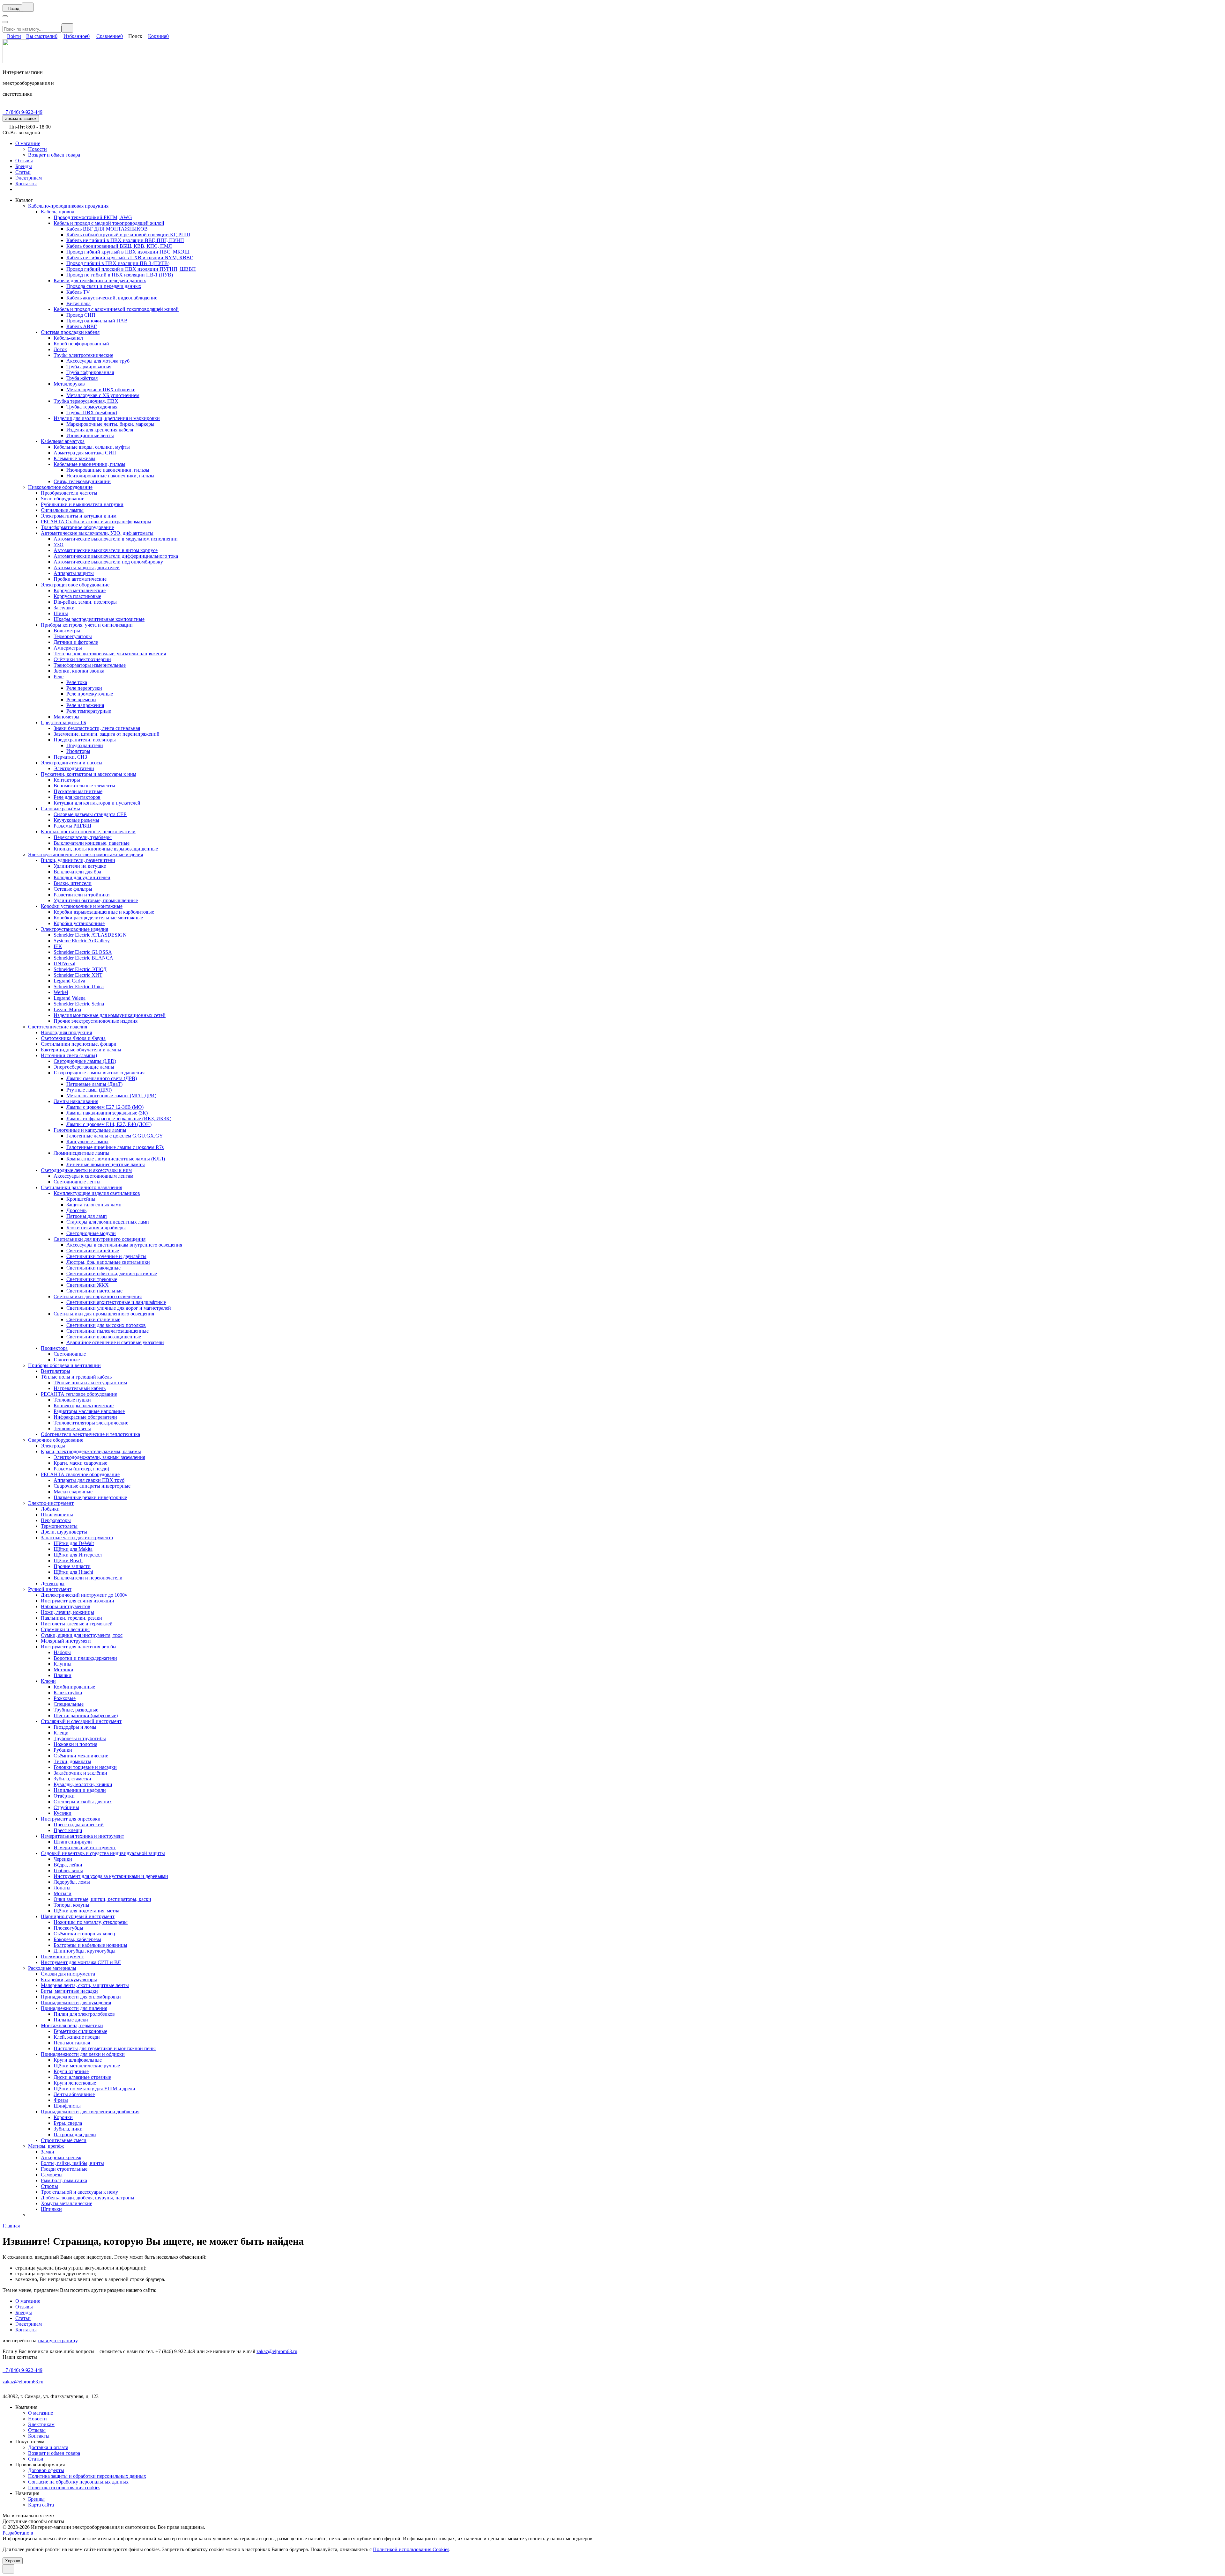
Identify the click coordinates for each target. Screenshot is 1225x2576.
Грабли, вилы (68, 1870)
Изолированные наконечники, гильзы (108, 470)
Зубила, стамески (72, 1779)
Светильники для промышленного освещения (104, 1314)
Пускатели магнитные (78, 791)
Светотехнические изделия (58, 1027)
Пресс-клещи (68, 1830)
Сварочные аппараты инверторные (92, 1486)
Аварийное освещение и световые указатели (115, 1342)
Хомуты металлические (67, 2203)
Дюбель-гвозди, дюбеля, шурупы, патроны (88, 2198)
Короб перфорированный (81, 344)
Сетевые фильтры (73, 889)
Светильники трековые (92, 1279)
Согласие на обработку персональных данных (78, 2482)
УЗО (59, 545)
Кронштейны (81, 1199)
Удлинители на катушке (80, 866)
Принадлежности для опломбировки (81, 1997)
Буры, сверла (68, 2123)
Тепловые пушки (72, 1400)
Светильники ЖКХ (88, 1285)
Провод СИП (81, 315)
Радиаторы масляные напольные (89, 1411)
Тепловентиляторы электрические (91, 1423)
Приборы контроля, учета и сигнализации (87, 625)
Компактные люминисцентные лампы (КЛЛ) (116, 1159)
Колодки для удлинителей (82, 877)
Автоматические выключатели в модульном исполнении (116, 539)
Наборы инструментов (66, 1606)
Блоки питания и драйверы (96, 1228)
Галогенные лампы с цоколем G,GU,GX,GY (115, 1136)
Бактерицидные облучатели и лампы (81, 1050)
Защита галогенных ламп (94, 1205)
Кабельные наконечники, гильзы (89, 464)
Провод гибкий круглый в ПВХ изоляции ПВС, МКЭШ (128, 252)
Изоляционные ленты (90, 435)
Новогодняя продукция (66, 1032)
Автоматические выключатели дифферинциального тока (116, 556)
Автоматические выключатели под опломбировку (108, 562)
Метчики (63, 1670)
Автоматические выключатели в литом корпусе (106, 550)
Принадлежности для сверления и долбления (90, 2112)
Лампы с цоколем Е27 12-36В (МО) (105, 1107)
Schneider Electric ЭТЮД (80, 969)
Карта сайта (41, 2505)
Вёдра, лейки (68, 1865)
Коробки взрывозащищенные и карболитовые (104, 912)
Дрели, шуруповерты (64, 1532)
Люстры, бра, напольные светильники (108, 1262)
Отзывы (24, 161)
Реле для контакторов (77, 797)
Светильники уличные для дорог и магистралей (119, 1308)
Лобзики (50, 1509)
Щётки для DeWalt (74, 1543)
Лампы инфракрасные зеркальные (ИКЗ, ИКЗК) (119, 1119)
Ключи (48, 1681)
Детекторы (53, 1583)
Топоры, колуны (71, 1905)
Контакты (26, 184)
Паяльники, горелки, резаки (71, 1618)
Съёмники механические (81, 1756)
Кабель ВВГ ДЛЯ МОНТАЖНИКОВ (107, 229)
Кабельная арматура (63, 441)
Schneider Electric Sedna (79, 1004)
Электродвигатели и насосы (72, 763)
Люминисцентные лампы (82, 1153)
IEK (58, 946)
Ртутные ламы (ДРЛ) (89, 1090)
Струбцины (66, 1807)
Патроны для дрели (75, 2134)
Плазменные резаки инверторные (90, 1497)
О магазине (28, 143)
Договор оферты (46, 2470)
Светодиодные (70, 1354)
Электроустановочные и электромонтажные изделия (85, 854)
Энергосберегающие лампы (84, 1067)
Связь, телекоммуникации (82, 481)
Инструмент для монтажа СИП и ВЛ (81, 1962)
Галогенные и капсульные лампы (90, 1130)
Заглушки (64, 608)
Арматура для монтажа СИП (85, 453)
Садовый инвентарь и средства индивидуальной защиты (103, 1853)
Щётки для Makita (73, 1549)
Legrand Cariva (69, 981)
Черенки (63, 1859)
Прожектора (54, 1348)
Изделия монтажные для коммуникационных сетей (110, 1015)
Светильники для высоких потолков (106, 1325)
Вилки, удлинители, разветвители (78, 860)
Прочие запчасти (72, 1566)
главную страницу (57, 2340)
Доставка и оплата (48, 2447)
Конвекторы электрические (84, 1406)
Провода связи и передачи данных (104, 286)
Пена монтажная (72, 2043)
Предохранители (85, 745)
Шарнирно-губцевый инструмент (78, 1916)
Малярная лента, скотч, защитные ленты (85, 1985)
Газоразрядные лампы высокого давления (99, 1073)
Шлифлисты (67, 2106)
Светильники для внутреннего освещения (100, 1239)
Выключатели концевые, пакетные (92, 843)
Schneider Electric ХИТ (78, 975)
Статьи (23, 172)
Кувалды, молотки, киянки (83, 1784)
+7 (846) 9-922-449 (22, 112)
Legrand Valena (70, 998)
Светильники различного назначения (82, 1187)
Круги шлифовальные (78, 2060)
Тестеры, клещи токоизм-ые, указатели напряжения (110, 654)
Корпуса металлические (80, 590)
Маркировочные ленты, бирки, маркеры (110, 424)
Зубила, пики (68, 2129)
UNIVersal (64, 964)
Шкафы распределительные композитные (99, 619)
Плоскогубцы (68, 1928)
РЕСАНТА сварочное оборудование (80, 1474)
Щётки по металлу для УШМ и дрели (94, 2089)
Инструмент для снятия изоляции (78, 1601)
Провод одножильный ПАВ (97, 321)
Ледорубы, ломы (72, 1882)
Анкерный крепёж (61, 2157)
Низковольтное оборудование (60, 487)
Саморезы (52, 2175)
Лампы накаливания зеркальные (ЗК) (107, 1113)
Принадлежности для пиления (74, 2008)
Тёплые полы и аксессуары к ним (90, 1383)
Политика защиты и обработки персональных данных (87, 2476)
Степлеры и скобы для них (83, 1802)
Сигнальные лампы (62, 510)
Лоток (60, 349)
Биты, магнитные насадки (69, 1991)
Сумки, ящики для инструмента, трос (82, 1635)
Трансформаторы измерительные (90, 665)
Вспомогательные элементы (84, 786)
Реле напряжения (85, 705)
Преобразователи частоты (69, 493)
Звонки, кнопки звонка (79, 671)
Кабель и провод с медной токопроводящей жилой (109, 223)
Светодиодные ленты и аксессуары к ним (86, 1170)
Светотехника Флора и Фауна (73, 1038)
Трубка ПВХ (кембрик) (92, 412)
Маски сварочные (73, 1492)
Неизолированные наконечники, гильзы (110, 476)
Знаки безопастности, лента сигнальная (97, 728)
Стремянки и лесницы (65, 1629)
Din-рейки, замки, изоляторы (85, 602)
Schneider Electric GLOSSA (83, 952)
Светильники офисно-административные (112, 1273)
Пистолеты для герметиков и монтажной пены (105, 2048)
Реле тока (77, 682)
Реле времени (81, 699)
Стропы (49, 2186)
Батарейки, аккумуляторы (69, 1980)
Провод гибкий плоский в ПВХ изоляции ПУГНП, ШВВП (131, 269)
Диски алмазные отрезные (82, 2077)
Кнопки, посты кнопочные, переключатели (88, 832)
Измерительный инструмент (85, 1847)
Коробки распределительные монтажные (98, 918)
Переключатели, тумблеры (83, 837)
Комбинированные (74, 1687)
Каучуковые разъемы (76, 820)
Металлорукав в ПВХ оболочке (101, 390)
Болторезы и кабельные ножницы (90, 1945)
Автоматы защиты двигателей (87, 567)
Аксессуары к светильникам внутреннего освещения (124, 1245)
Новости (37, 149)
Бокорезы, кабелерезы (77, 1939)
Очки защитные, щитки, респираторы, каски (102, 1899)
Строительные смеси (64, 2140)
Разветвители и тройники (82, 895)
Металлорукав (69, 384)
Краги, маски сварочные (80, 1463)
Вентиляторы (56, 1371)
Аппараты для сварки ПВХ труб (89, 1480)
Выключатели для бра (77, 872)
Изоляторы (78, 751)
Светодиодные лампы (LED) (85, 1061)
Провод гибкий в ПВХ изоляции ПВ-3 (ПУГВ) (118, 263)
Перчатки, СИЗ (70, 757)
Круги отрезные (71, 2071)
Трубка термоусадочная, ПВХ (86, 401)
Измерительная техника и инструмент (82, 1836)
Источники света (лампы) (69, 1055)
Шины (61, 613)
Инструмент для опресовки (71, 1819)
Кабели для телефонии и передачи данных (100, 280)
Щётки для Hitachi (73, 1572)
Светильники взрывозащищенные (104, 1337)
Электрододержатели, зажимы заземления (99, 1457)
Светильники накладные (93, 1268)
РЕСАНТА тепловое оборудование (79, 1394)
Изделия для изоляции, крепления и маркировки (107, 418)
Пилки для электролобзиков (84, 2014)
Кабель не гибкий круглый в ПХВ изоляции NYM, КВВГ (130, 258)
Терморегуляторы (73, 636)
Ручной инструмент (50, 1589)
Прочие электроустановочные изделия (96, 1021)
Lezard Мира (67, 1009)
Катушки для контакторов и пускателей (97, 803)
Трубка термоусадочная (92, 407)
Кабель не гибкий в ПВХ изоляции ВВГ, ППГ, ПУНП (125, 240)
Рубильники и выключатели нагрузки (82, 504)
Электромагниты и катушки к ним (79, 516)
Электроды (53, 1446)
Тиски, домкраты (72, 1761)
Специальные (69, 1704)
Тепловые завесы (72, 1428)
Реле (59, 677)
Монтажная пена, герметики (72, 2025)
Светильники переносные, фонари (79, 1044)
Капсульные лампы (87, 1141)
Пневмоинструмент (62, 1957)
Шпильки (51, 2209)
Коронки (63, 2117)
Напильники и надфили (80, 1790)
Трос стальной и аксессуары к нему (79, 2192)
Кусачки (63, 1813)
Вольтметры (67, 631)
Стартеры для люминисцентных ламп (108, 1222)
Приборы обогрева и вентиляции (64, 1365)
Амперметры (68, 648)
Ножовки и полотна (75, 1744)
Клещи (61, 1733)
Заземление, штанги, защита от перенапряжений (107, 734)
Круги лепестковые (75, 2083)
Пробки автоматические (80, 579)
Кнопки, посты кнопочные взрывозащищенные (106, 849)
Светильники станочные (93, 1319)
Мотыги (63, 1893)
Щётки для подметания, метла (86, 1911)
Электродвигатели (74, 768)
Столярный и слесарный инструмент (81, 1721)
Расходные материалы (52, 1968)
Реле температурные (89, 711)
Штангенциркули (73, 1842)
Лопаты (62, 1888)
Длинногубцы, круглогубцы (85, 1951)
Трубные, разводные (76, 1710)
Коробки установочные (79, 923)
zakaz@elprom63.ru (277, 2351)
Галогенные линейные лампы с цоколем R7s (115, 1147)
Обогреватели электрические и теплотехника (90, 1434)
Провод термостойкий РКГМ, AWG (93, 217)
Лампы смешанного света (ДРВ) (102, 1078)
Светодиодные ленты (77, 1182)
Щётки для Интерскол (78, 1555)
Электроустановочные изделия (74, 929)
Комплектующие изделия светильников (97, 1193)
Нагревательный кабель (80, 1388)
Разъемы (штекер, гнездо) (81, 1469)
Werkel (61, 992)
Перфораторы (56, 1520)
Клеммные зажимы (74, 458)
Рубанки (63, 1750)
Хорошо (13, 2561)
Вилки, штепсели (73, 883)
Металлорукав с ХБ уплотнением (103, 395)
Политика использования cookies (64, 2488)
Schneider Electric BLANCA (83, 958)
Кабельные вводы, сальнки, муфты (92, 447)
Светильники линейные (93, 1251)
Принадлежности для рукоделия (76, 2002)
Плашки (63, 1675)
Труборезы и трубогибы (80, 1738)
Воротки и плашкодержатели (85, 1658)
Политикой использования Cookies (411, 2549)
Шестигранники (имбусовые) (86, 1715)
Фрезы (61, 2100)
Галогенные (67, 1360)
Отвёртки (64, 1796)
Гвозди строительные (64, 2169)
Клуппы (63, 1664)
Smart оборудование (63, 499)
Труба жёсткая (82, 378)
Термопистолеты (59, 1526)
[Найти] (67, 28)
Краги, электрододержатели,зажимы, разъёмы (91, 1451)
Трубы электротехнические (83, 355)
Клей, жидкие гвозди (77, 2037)
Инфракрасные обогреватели (85, 1417)
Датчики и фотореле (76, 642)
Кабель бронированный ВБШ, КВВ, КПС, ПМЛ (119, 246)
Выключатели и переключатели (88, 1578)
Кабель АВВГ (82, 326)
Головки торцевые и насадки (85, 1767)
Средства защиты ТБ (63, 722)
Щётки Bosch (68, 1560)
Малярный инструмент (66, 1641)
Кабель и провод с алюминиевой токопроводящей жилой (116, 309)
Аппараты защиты (74, 573)
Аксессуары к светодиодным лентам (93, 1176)
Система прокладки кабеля (70, 332)
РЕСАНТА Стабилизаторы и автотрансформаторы (96, 522)
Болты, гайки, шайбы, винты (72, 2163)
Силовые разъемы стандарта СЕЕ (90, 814)
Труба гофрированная (90, 372)
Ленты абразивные (74, 2094)
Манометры (67, 717)
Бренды (24, 166)
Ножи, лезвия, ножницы (67, 1612)
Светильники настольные (94, 1291)
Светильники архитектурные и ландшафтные (116, 1302)
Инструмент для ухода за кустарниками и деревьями (111, 1876)
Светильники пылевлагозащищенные (108, 1331)
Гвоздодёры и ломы (75, 1727)
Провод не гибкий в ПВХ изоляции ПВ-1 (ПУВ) (120, 275)
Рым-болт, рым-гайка (64, 2180)
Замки (48, 2152)
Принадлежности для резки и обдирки (83, 2054)
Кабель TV (78, 292)
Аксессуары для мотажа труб (98, 361)
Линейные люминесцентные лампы (106, 1164)
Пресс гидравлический (79, 1825)
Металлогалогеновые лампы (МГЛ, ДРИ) (111, 1096)
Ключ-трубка (68, 1693)
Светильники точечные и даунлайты (106, 1256)
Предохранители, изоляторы (85, 740)
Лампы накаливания (76, 1101)
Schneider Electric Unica (79, 986)
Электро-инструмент (51, 1503)
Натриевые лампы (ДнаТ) (94, 1084)
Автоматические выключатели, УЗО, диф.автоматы (97, 533)
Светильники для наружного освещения (98, 1296)
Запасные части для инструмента (77, 1538)
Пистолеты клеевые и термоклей (77, 1624)
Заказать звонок (21, 118)
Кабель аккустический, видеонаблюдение (112, 298)
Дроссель (76, 1210)
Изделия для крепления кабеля (100, 430)
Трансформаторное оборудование (77, 527)
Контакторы (67, 780)
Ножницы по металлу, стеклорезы (91, 1922)
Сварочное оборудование (56, 1440)
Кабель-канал (68, 338)
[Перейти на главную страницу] (16, 61)
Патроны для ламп (87, 1216)
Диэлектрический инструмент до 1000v (84, 1595)
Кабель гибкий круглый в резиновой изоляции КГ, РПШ (128, 235)
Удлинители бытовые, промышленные (96, 900)
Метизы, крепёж (46, 2146)
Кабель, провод (58, 212)
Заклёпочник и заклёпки (80, 1773)
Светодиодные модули (91, 1233)
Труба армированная (89, 367)
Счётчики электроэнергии (82, 659)
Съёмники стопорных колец (84, 1934)
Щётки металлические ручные (87, 2066)
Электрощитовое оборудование (75, 585)
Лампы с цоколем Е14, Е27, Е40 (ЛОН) (109, 1124)
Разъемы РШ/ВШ (72, 826)
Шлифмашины (57, 1515)
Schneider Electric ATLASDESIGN (90, 935)
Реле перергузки (84, 688)
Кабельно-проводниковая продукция (68, 206)
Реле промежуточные (90, 694)
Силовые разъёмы (60, 809)
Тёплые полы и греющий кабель (76, 1377)
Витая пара (78, 303)
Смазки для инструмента (68, 1974)
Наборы (62, 1652)
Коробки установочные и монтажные (82, 906)
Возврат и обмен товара (54, 155)
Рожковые (65, 1698)
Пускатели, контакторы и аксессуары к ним (89, 774)
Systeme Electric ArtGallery (82, 941)
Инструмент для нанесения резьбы (79, 1647)
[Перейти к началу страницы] (8, 2569)
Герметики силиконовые (80, 2031)
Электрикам (29, 178)
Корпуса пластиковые (77, 596)
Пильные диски (71, 2020)
